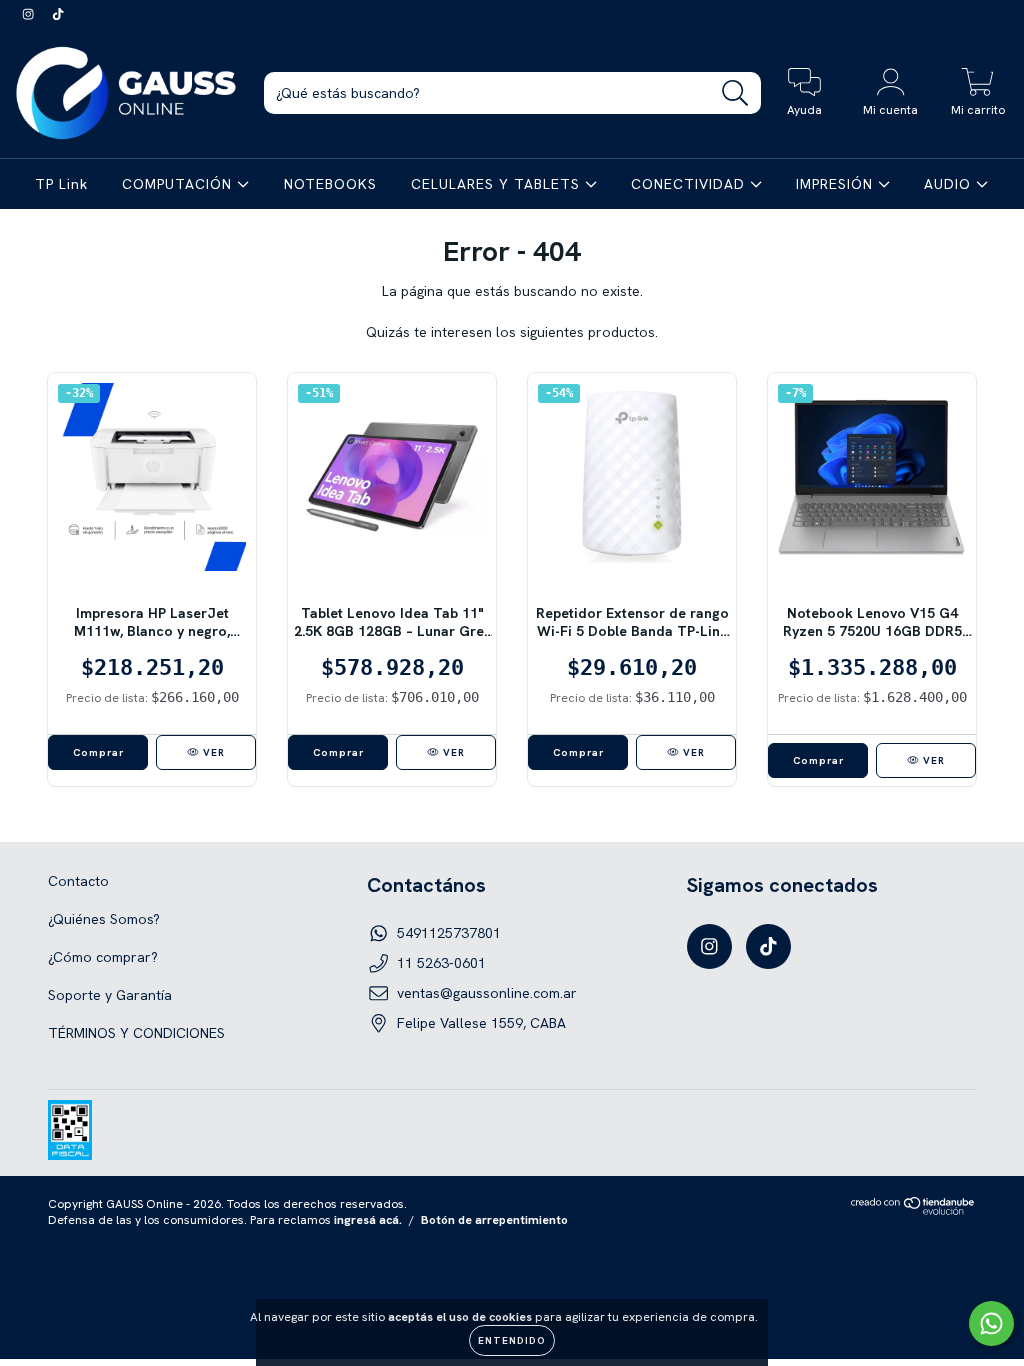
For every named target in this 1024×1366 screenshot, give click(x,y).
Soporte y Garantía (110, 995)
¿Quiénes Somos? (104, 919)
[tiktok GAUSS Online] (58, 14)
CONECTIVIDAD (690, 184)
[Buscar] (735, 93)
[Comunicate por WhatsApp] (991, 1323)
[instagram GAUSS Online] (30, 14)
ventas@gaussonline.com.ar (487, 993)
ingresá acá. (368, 1220)
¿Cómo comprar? (103, 957)
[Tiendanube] (913, 1211)
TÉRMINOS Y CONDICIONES (136, 1033)
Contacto (78, 881)
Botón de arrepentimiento (494, 1220)
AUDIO (950, 184)
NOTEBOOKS (330, 184)
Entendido (512, 1340)
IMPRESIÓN (837, 184)
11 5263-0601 (441, 963)
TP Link (61, 184)
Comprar (818, 760)
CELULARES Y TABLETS (498, 184)
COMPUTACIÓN (179, 184)
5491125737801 (449, 933)
